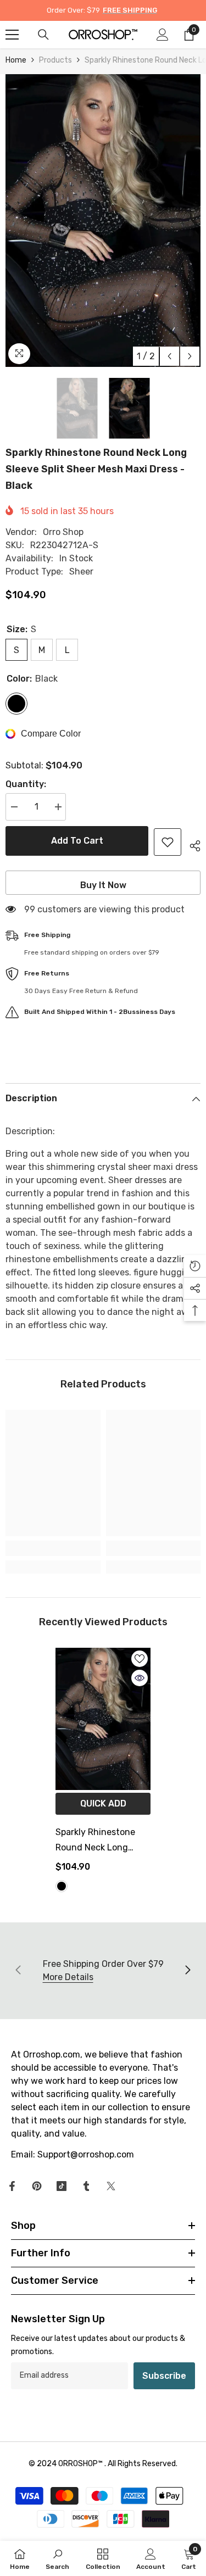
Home (16, 60)
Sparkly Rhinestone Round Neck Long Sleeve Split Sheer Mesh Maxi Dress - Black (95, 1841)
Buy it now (103, 885)
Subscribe (164, 2376)
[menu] (12, 35)
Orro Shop (63, 532)
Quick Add (103, 1803)
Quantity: (26, 784)
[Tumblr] (86, 2186)
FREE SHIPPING (130, 10)
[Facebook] (12, 2186)
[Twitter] (111, 2186)
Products (55, 60)
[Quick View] (140, 1678)
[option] (103, 221)
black (62, 1886)
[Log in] (163, 35)
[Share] (191, 844)
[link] (53, 1548)
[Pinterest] (37, 2186)
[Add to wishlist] (168, 842)
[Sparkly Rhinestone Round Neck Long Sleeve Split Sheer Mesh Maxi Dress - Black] (103, 1719)
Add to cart (77, 841)
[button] (169, 356)
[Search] (43, 35)
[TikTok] (62, 2186)
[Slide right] (187, 1971)
